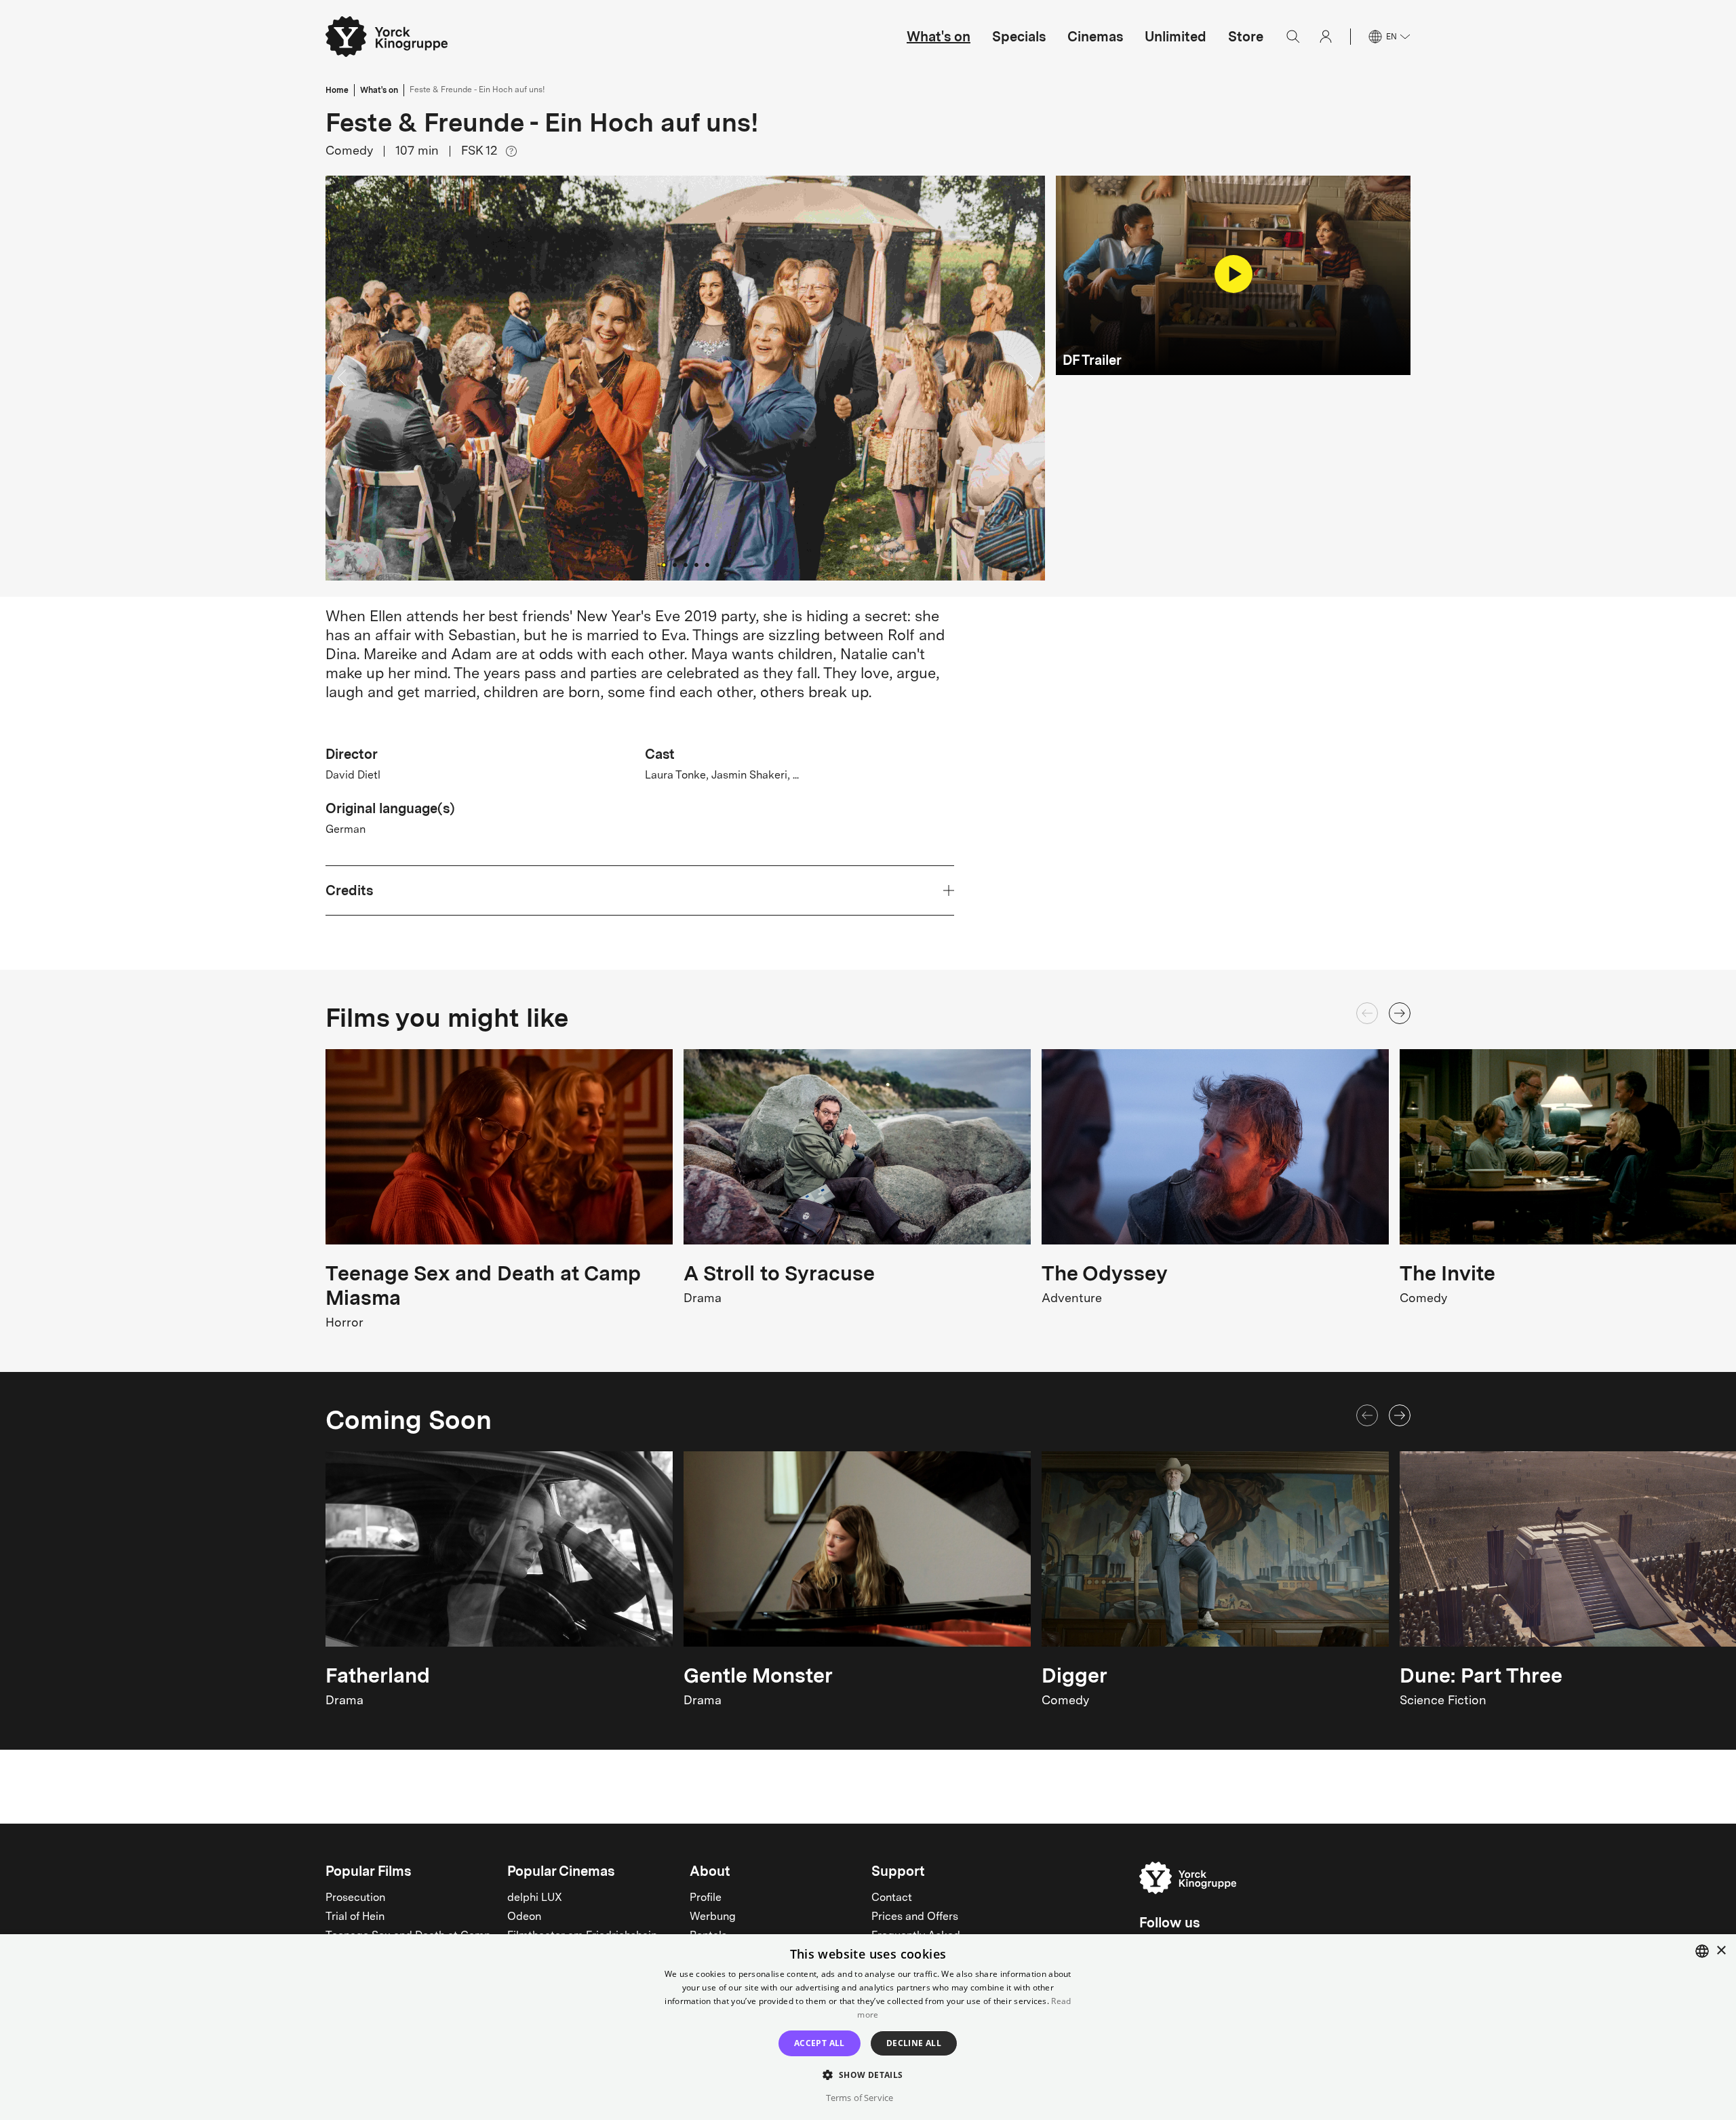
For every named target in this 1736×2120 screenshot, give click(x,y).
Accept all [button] (820, 2043)
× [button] (1721, 1951)
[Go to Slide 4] (696, 565)
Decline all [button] (914, 2043)
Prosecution (355, 1898)
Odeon (524, 1917)
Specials (1019, 37)
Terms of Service (860, 2098)
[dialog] (868, 2027)
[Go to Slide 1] (664, 565)
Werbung (713, 1917)
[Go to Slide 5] (707, 565)
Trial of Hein (355, 1917)
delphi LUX (535, 1898)
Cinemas (1095, 37)
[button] (685, 378)
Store (1246, 37)
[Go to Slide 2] (675, 565)
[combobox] (1702, 1951)
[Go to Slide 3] (686, 565)
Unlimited (1176, 37)
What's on (939, 37)
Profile (706, 1898)
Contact (892, 1898)
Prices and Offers (915, 1917)
